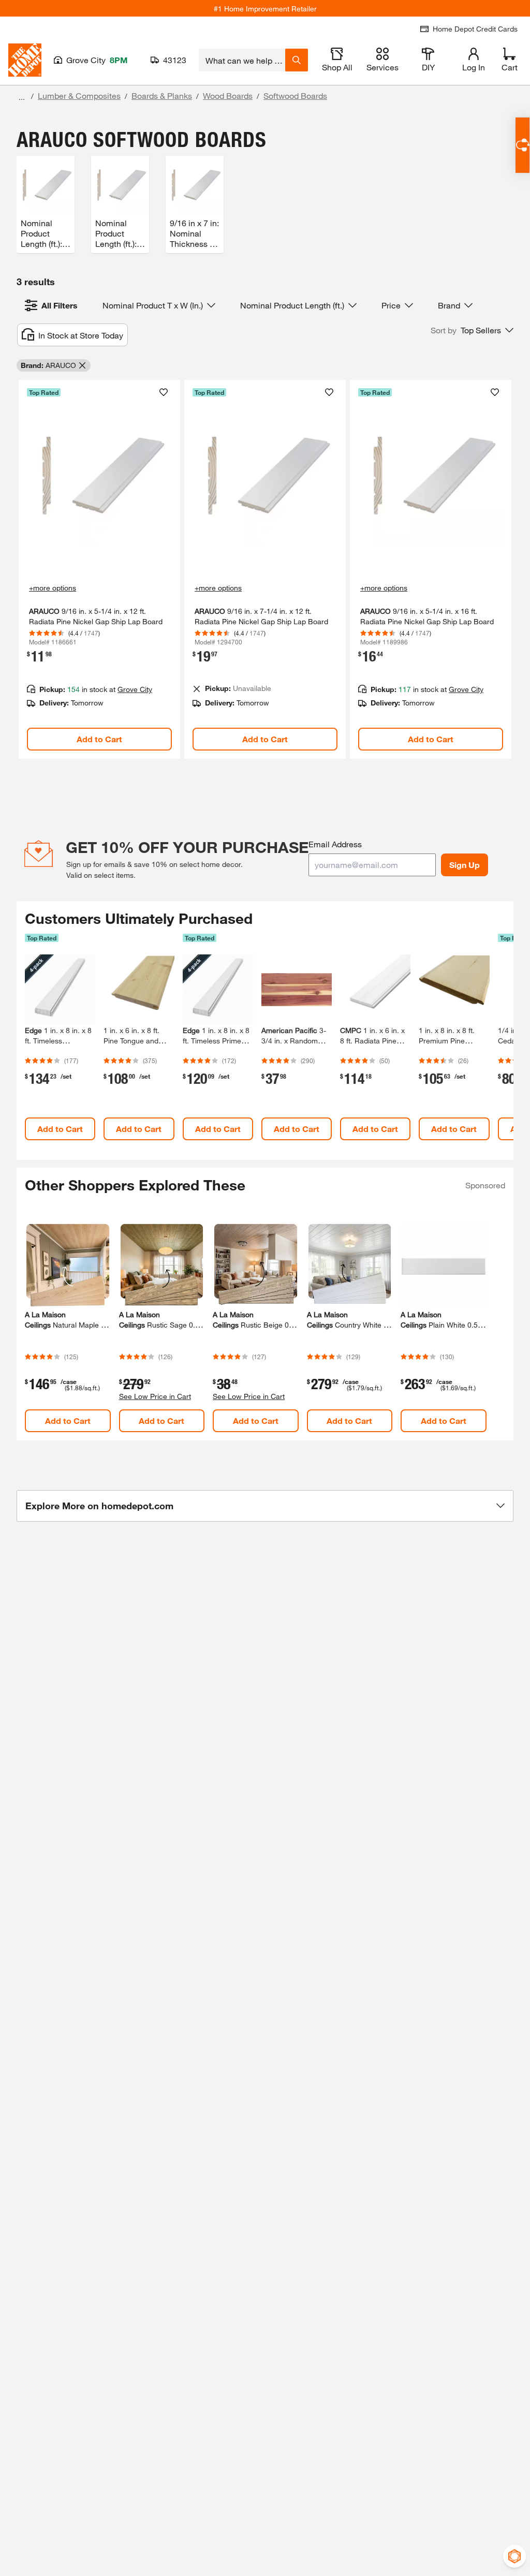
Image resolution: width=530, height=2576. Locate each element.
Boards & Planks (162, 95)
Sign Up (465, 865)
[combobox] (242, 60)
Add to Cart (99, 739)
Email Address (335, 844)
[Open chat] (522, 145)
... (22, 97)
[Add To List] (164, 392)
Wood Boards (228, 95)
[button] (472, 330)
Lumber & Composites (79, 95)
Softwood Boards (295, 95)
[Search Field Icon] (297, 60)
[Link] (99, 569)
